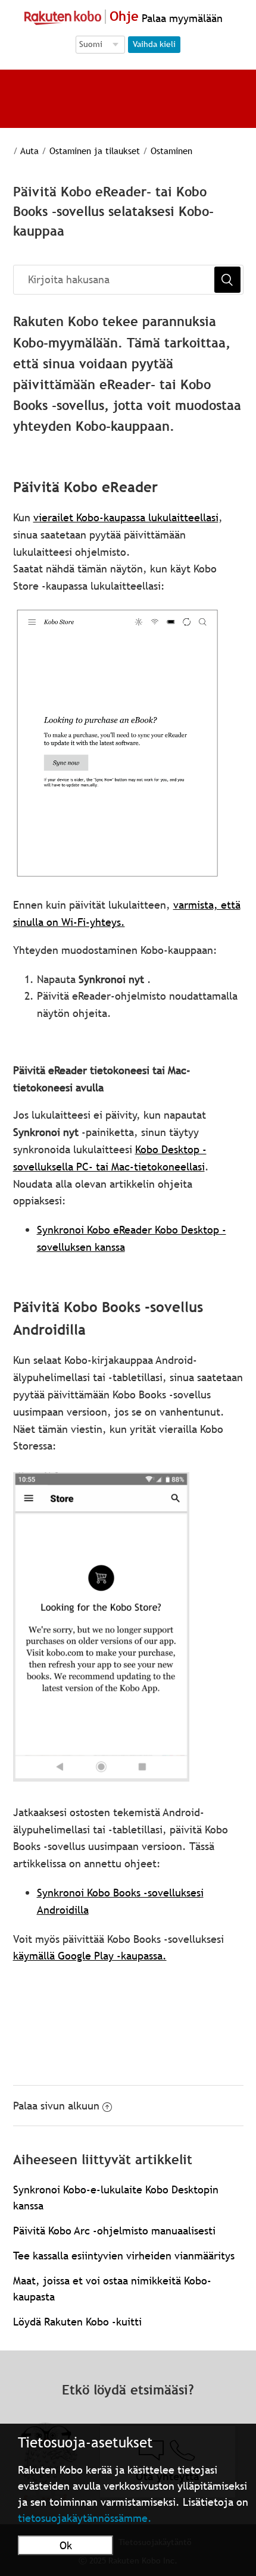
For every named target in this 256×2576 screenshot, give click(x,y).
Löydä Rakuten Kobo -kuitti (77, 2322)
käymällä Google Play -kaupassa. (90, 1956)
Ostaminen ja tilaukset (95, 151)
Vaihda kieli (154, 44)
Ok (66, 2545)
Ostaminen (171, 151)
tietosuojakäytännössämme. (85, 2518)
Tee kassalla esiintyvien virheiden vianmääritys (124, 2256)
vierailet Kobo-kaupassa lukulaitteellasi (126, 517)
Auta (29, 151)
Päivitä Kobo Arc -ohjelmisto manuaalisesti (114, 2231)
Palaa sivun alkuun (56, 2106)
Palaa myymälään (181, 18)
